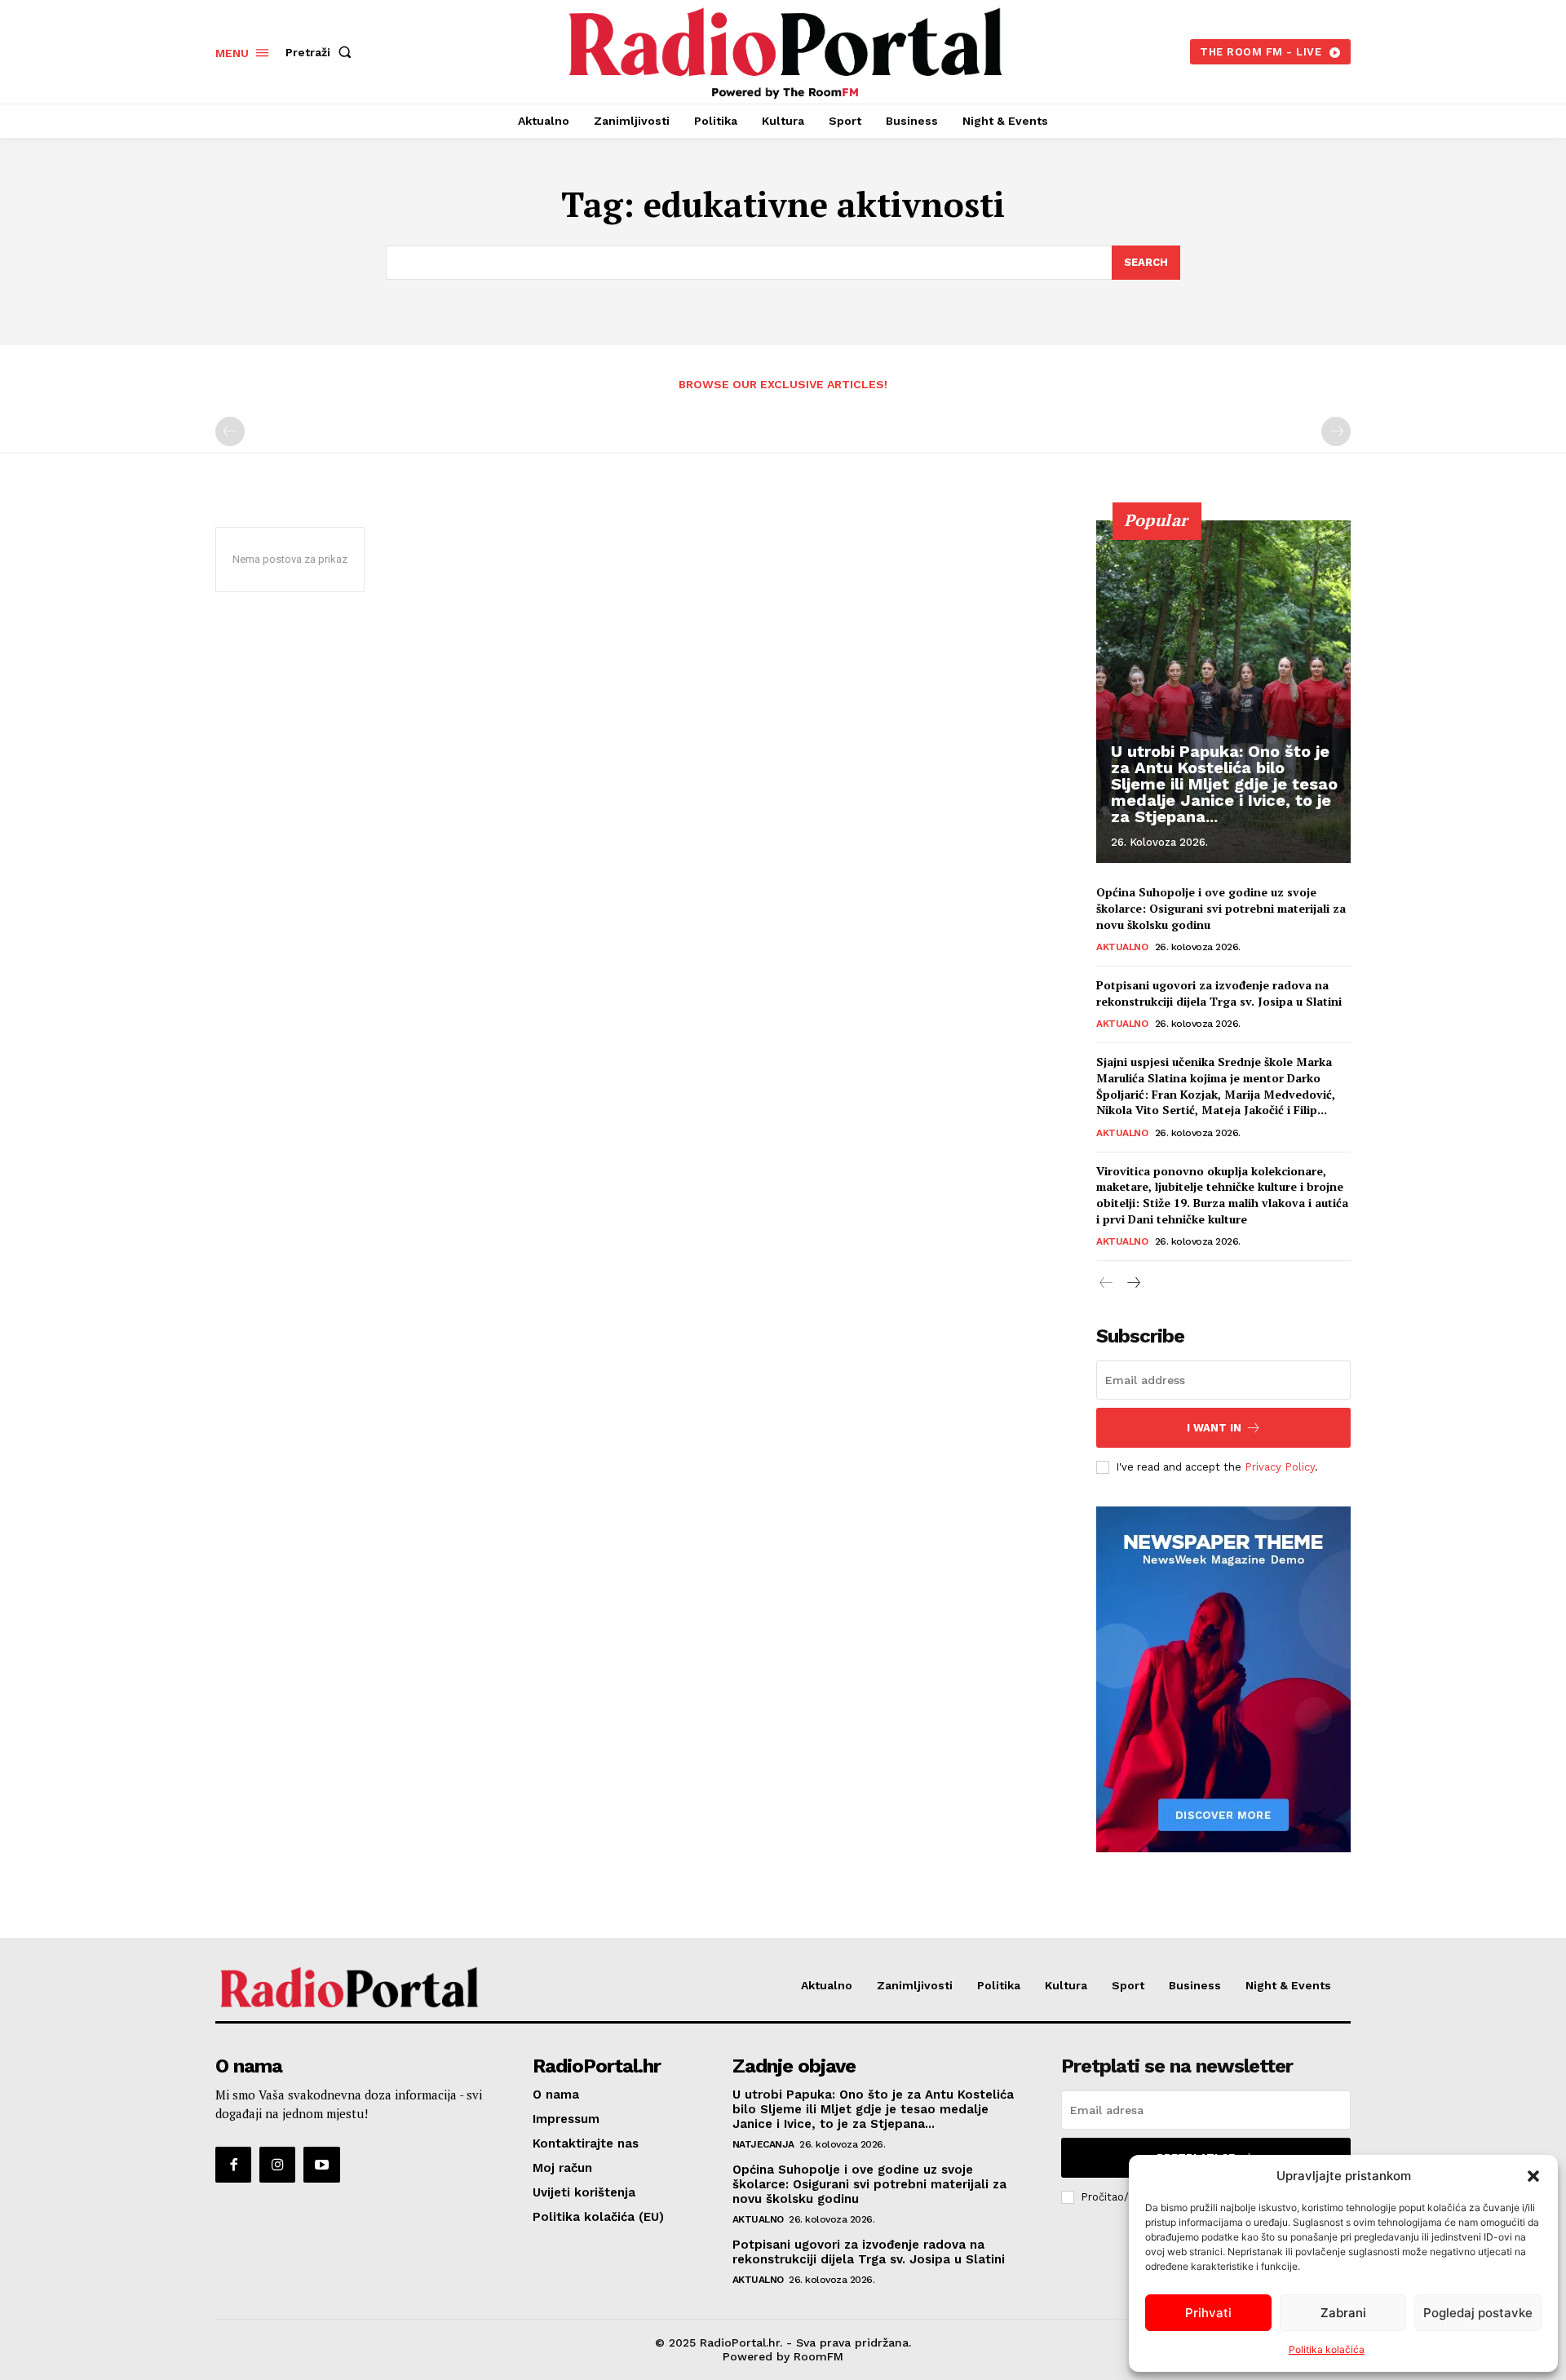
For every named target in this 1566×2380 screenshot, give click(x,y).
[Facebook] (233, 2165)
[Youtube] (321, 2165)
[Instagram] (277, 2165)
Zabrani (1343, 2313)
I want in (1214, 1428)
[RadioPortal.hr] (785, 50)
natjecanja (763, 2144)
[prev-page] (230, 431)
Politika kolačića (1327, 2349)
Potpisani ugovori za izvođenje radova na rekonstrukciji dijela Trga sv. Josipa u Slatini (1219, 993)
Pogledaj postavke (1478, 2313)
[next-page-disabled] (1336, 431)
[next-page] (1132, 1283)
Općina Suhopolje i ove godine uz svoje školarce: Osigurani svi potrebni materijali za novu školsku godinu (1221, 908)
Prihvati (1208, 2313)
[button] (1533, 2176)
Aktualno (1122, 947)
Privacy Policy (1280, 1467)
